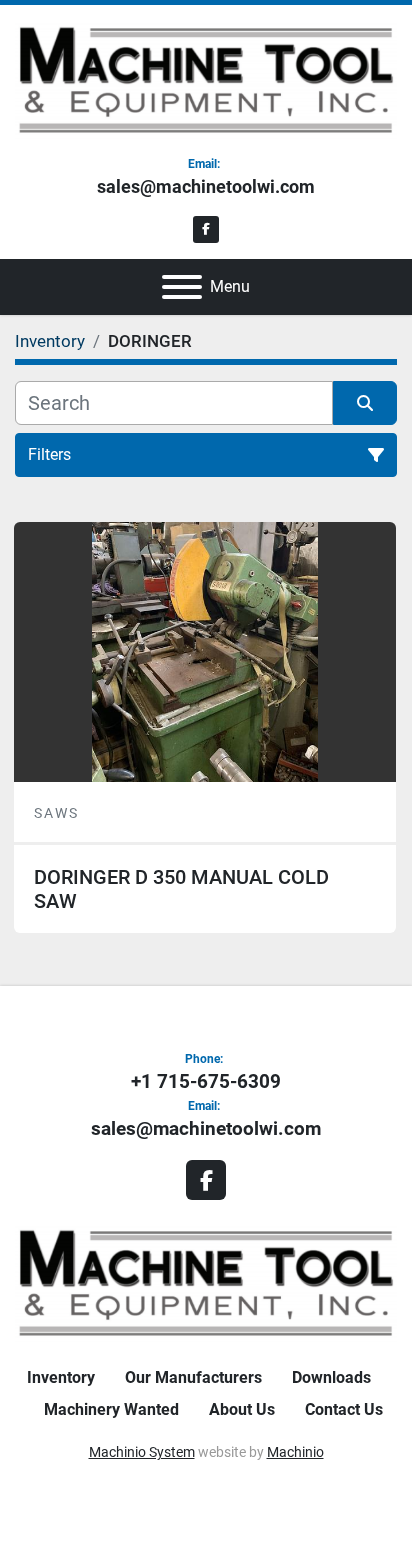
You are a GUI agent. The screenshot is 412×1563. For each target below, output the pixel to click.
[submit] (365, 403)
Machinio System (142, 1452)
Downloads (331, 1377)
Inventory (61, 1377)
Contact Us (344, 1409)
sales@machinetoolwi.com (206, 186)
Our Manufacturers (193, 1377)
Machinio (295, 1452)
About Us (242, 1409)
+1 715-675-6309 (206, 1081)
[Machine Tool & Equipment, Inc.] (206, 1281)
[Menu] (182, 287)
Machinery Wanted (111, 1409)
